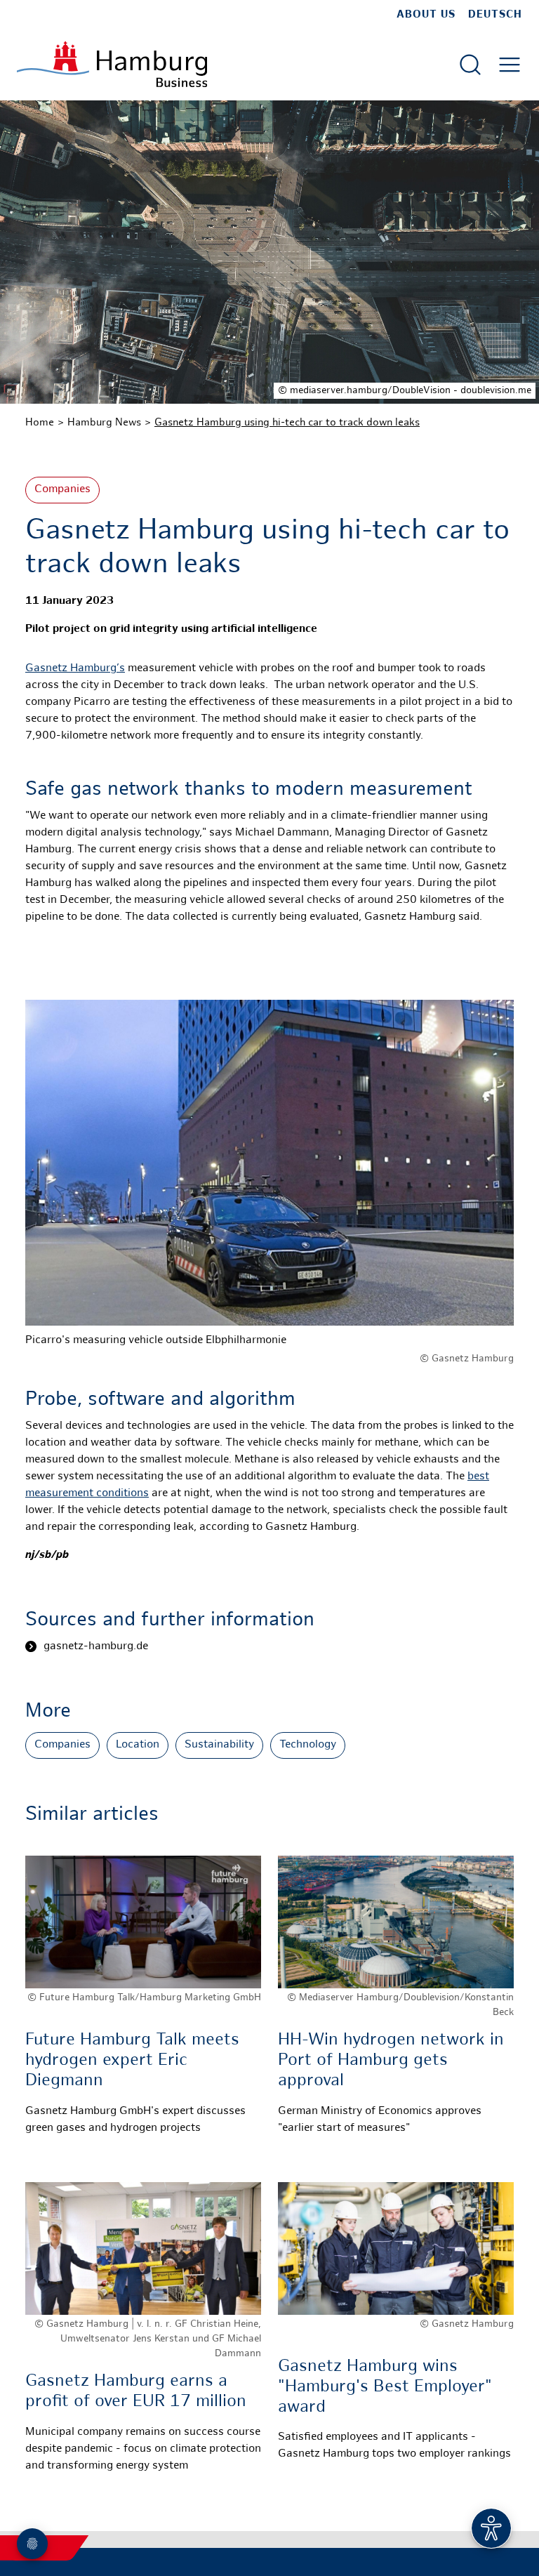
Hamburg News (104, 423)
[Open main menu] (510, 65)
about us (426, 15)
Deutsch (495, 15)
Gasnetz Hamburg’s (75, 669)
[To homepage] (112, 64)
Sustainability (219, 1745)
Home (40, 423)
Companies (62, 490)
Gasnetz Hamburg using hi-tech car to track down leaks (287, 423)
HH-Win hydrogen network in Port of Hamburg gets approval (391, 2061)
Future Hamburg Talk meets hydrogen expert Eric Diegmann (132, 2061)
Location (138, 1745)
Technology (308, 1745)
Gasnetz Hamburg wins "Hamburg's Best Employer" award (385, 2387)
